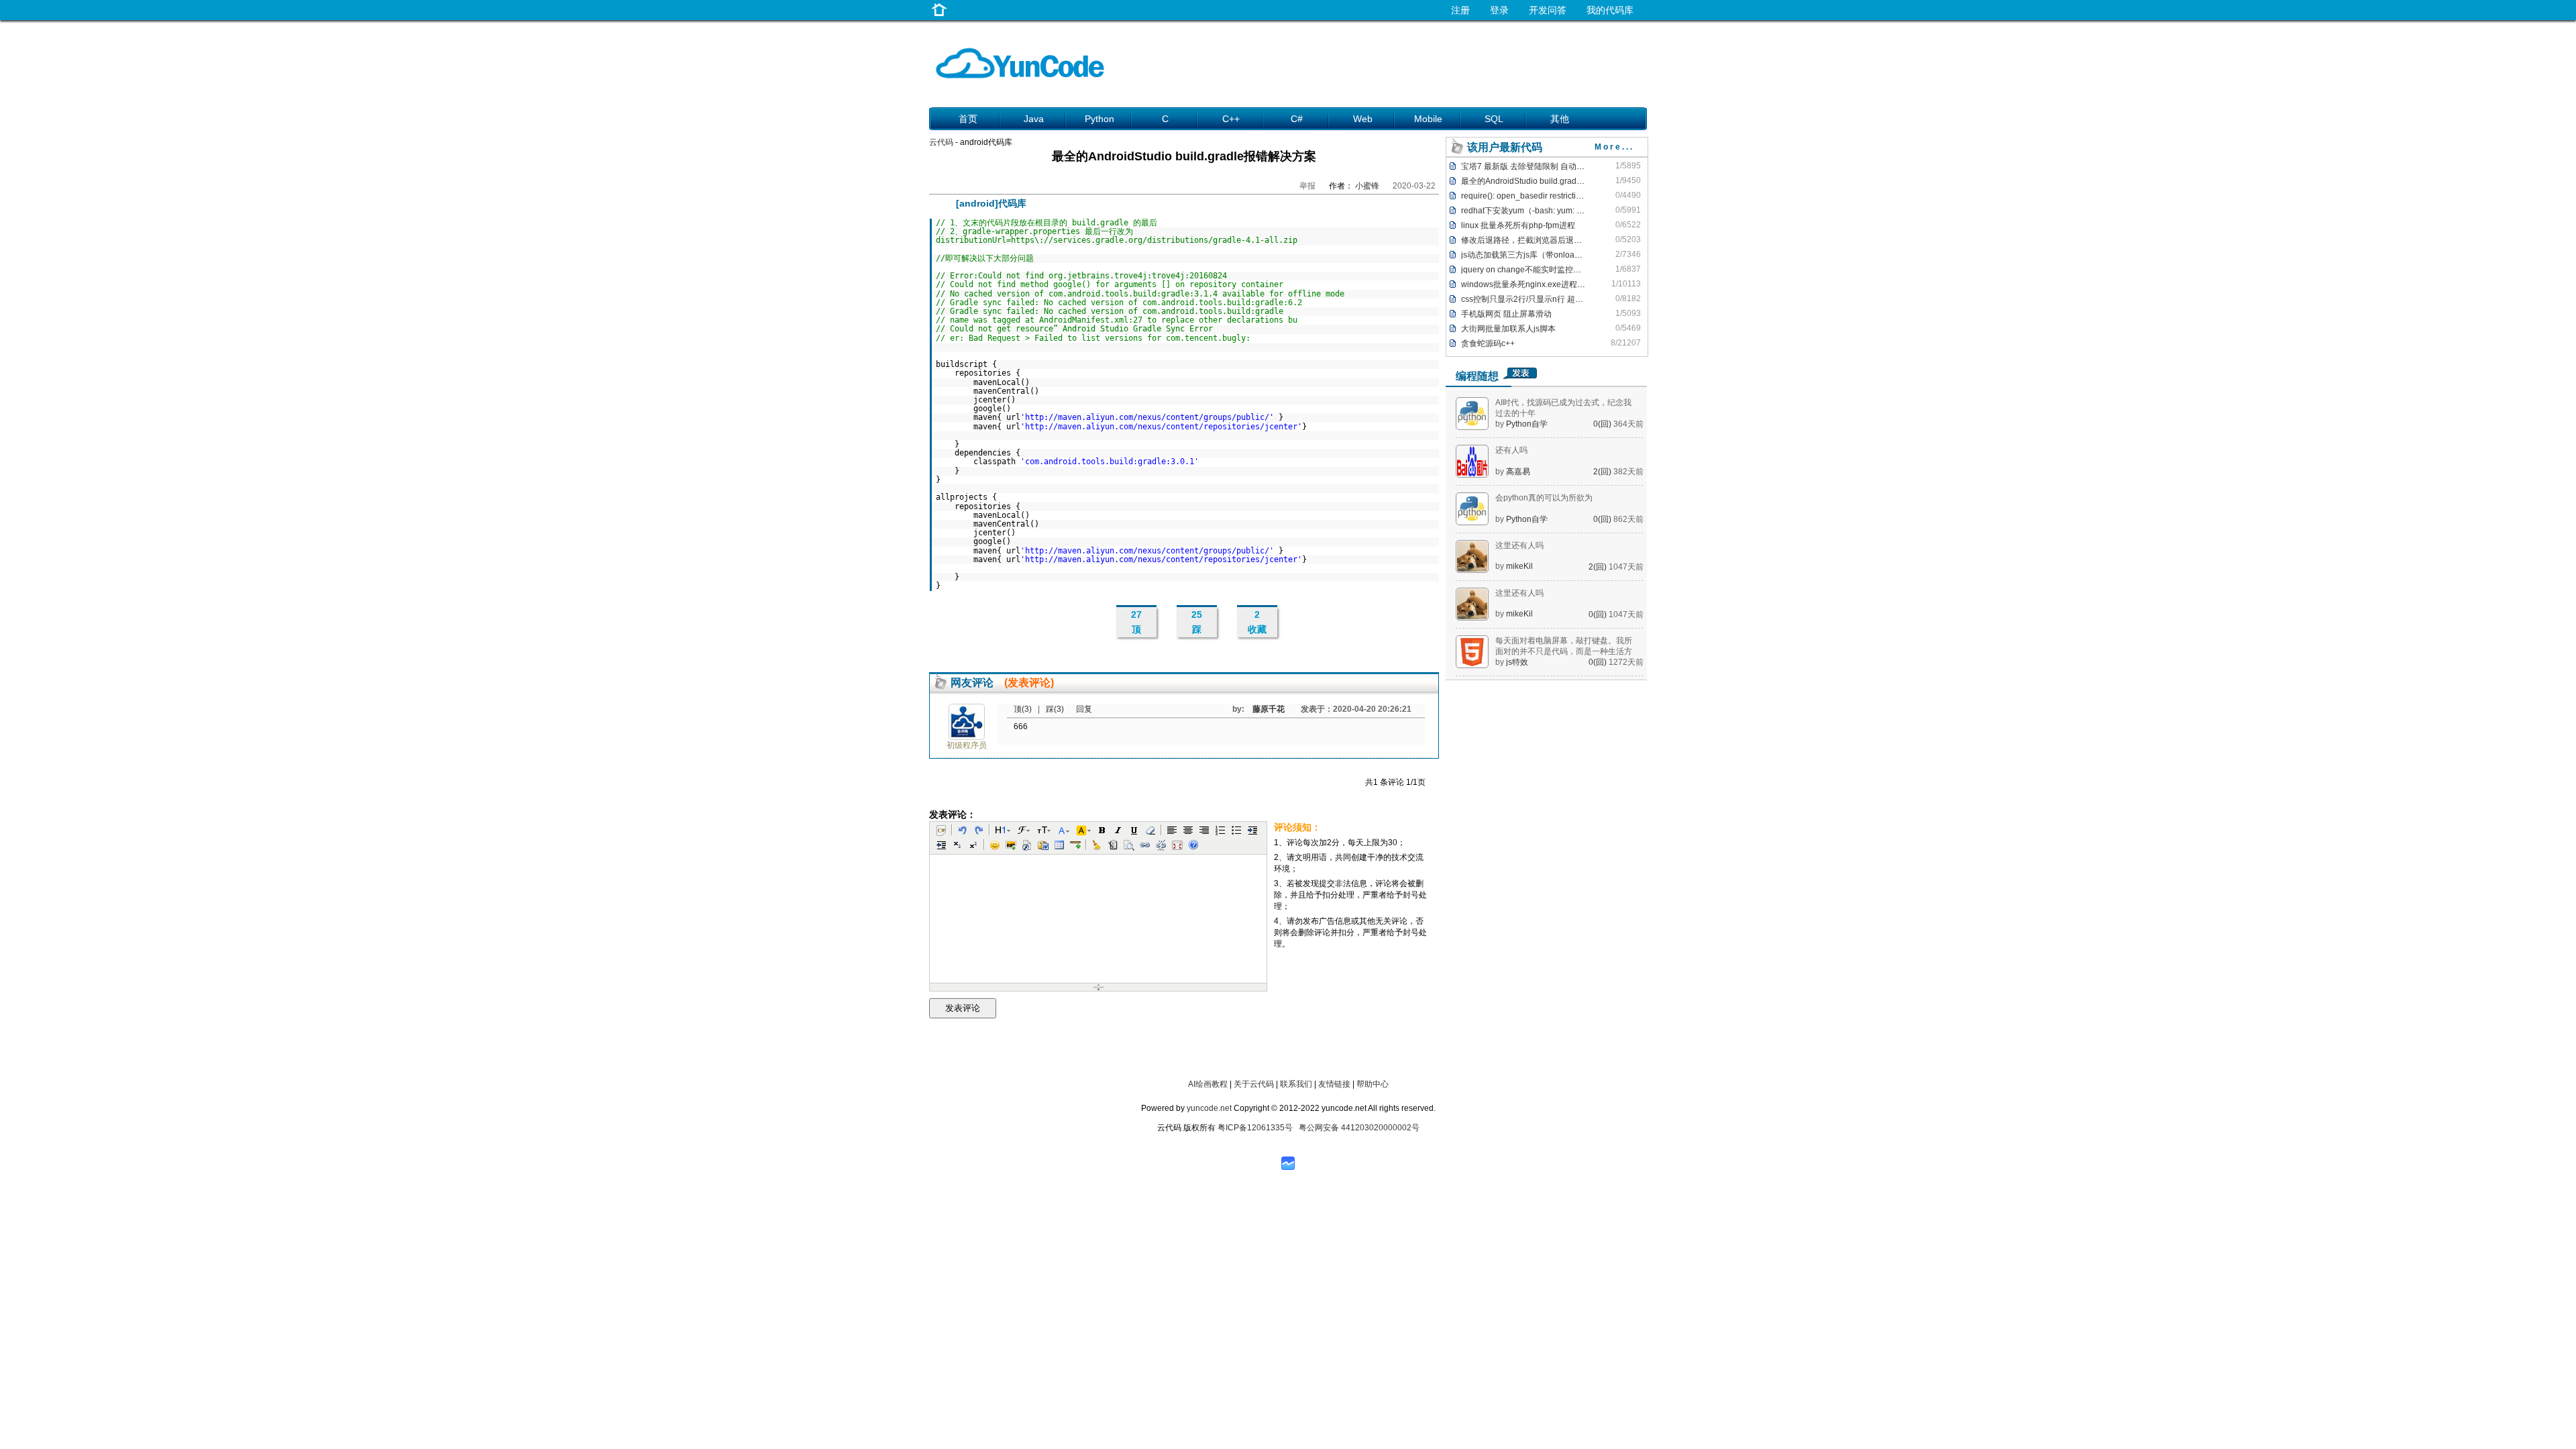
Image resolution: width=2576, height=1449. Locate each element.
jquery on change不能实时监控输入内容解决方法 (1549, 270)
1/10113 (1626, 284)
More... (1614, 147)
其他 (1560, 119)
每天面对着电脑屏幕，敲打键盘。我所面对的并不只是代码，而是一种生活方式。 (1564, 651)
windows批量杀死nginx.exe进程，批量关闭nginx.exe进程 (1565, 284)
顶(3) (1024, 709)
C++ (1231, 119)
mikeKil (1519, 566)
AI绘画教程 (1208, 1084)
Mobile (1428, 119)
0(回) (1603, 424)
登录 (1499, 10)
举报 (1307, 186)
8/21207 (1626, 343)
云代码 (941, 142)
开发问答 (1548, 10)
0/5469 (1628, 328)
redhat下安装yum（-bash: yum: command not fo (1548, 211)
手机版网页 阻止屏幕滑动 (1506, 314)
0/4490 (1628, 195)
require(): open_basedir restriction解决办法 (1539, 196)
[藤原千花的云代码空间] (967, 737)
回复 (1084, 709)
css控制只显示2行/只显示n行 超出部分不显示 (1542, 299)
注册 (1460, 10)
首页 (968, 119)
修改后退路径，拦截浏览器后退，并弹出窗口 (1542, 240)
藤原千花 (1269, 709)
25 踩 (1197, 622)
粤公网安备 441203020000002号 (1359, 1128)
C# (1297, 119)
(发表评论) (1029, 683)
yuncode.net (1209, 1108)
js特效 (1517, 662)
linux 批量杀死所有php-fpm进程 (1518, 225)
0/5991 (1628, 210)
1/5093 (1628, 313)
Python (1099, 119)
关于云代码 (1254, 1084)
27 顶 (1136, 622)
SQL (1494, 119)
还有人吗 (1511, 450)
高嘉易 (1518, 472)
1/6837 (1628, 269)
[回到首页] (939, 16)
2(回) (1603, 472)
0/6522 (1628, 225)
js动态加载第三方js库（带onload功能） (1532, 255)
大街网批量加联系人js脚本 (1508, 329)
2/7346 (1628, 254)
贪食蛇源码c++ (1488, 343)
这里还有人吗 (1519, 545)
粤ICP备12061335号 (1255, 1128)
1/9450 (1628, 180)
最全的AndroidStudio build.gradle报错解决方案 (1546, 181)
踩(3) (1056, 709)
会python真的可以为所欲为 (1544, 498)
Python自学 (1527, 424)
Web (1363, 119)
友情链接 (1334, 1084)
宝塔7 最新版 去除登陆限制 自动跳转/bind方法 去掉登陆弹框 (1569, 166)
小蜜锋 (1367, 186)
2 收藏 (1257, 622)
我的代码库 (1610, 10)
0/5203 (1628, 239)
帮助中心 (1373, 1084)
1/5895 (1628, 166)
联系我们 (1296, 1084)
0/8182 (1628, 299)
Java (1034, 119)
